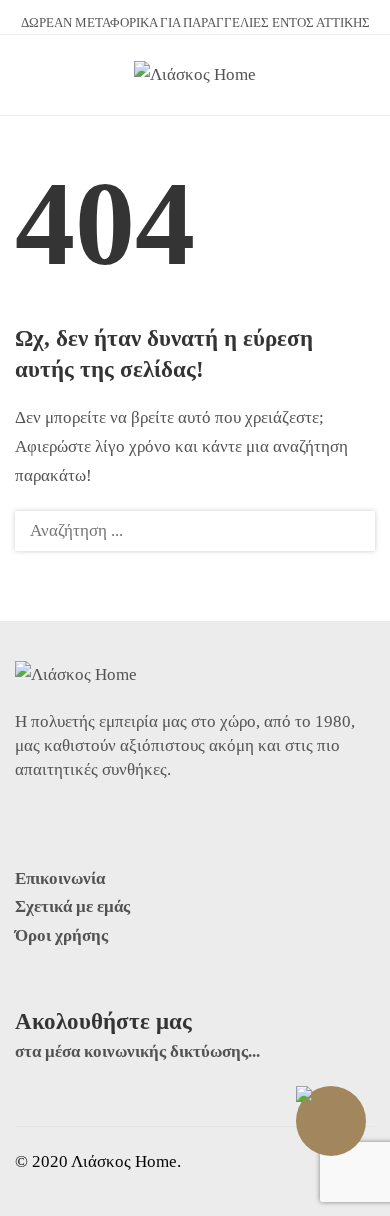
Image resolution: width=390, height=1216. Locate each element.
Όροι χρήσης (61, 935)
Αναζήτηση (348, 531)
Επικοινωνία (60, 878)
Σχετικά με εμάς (72, 906)
